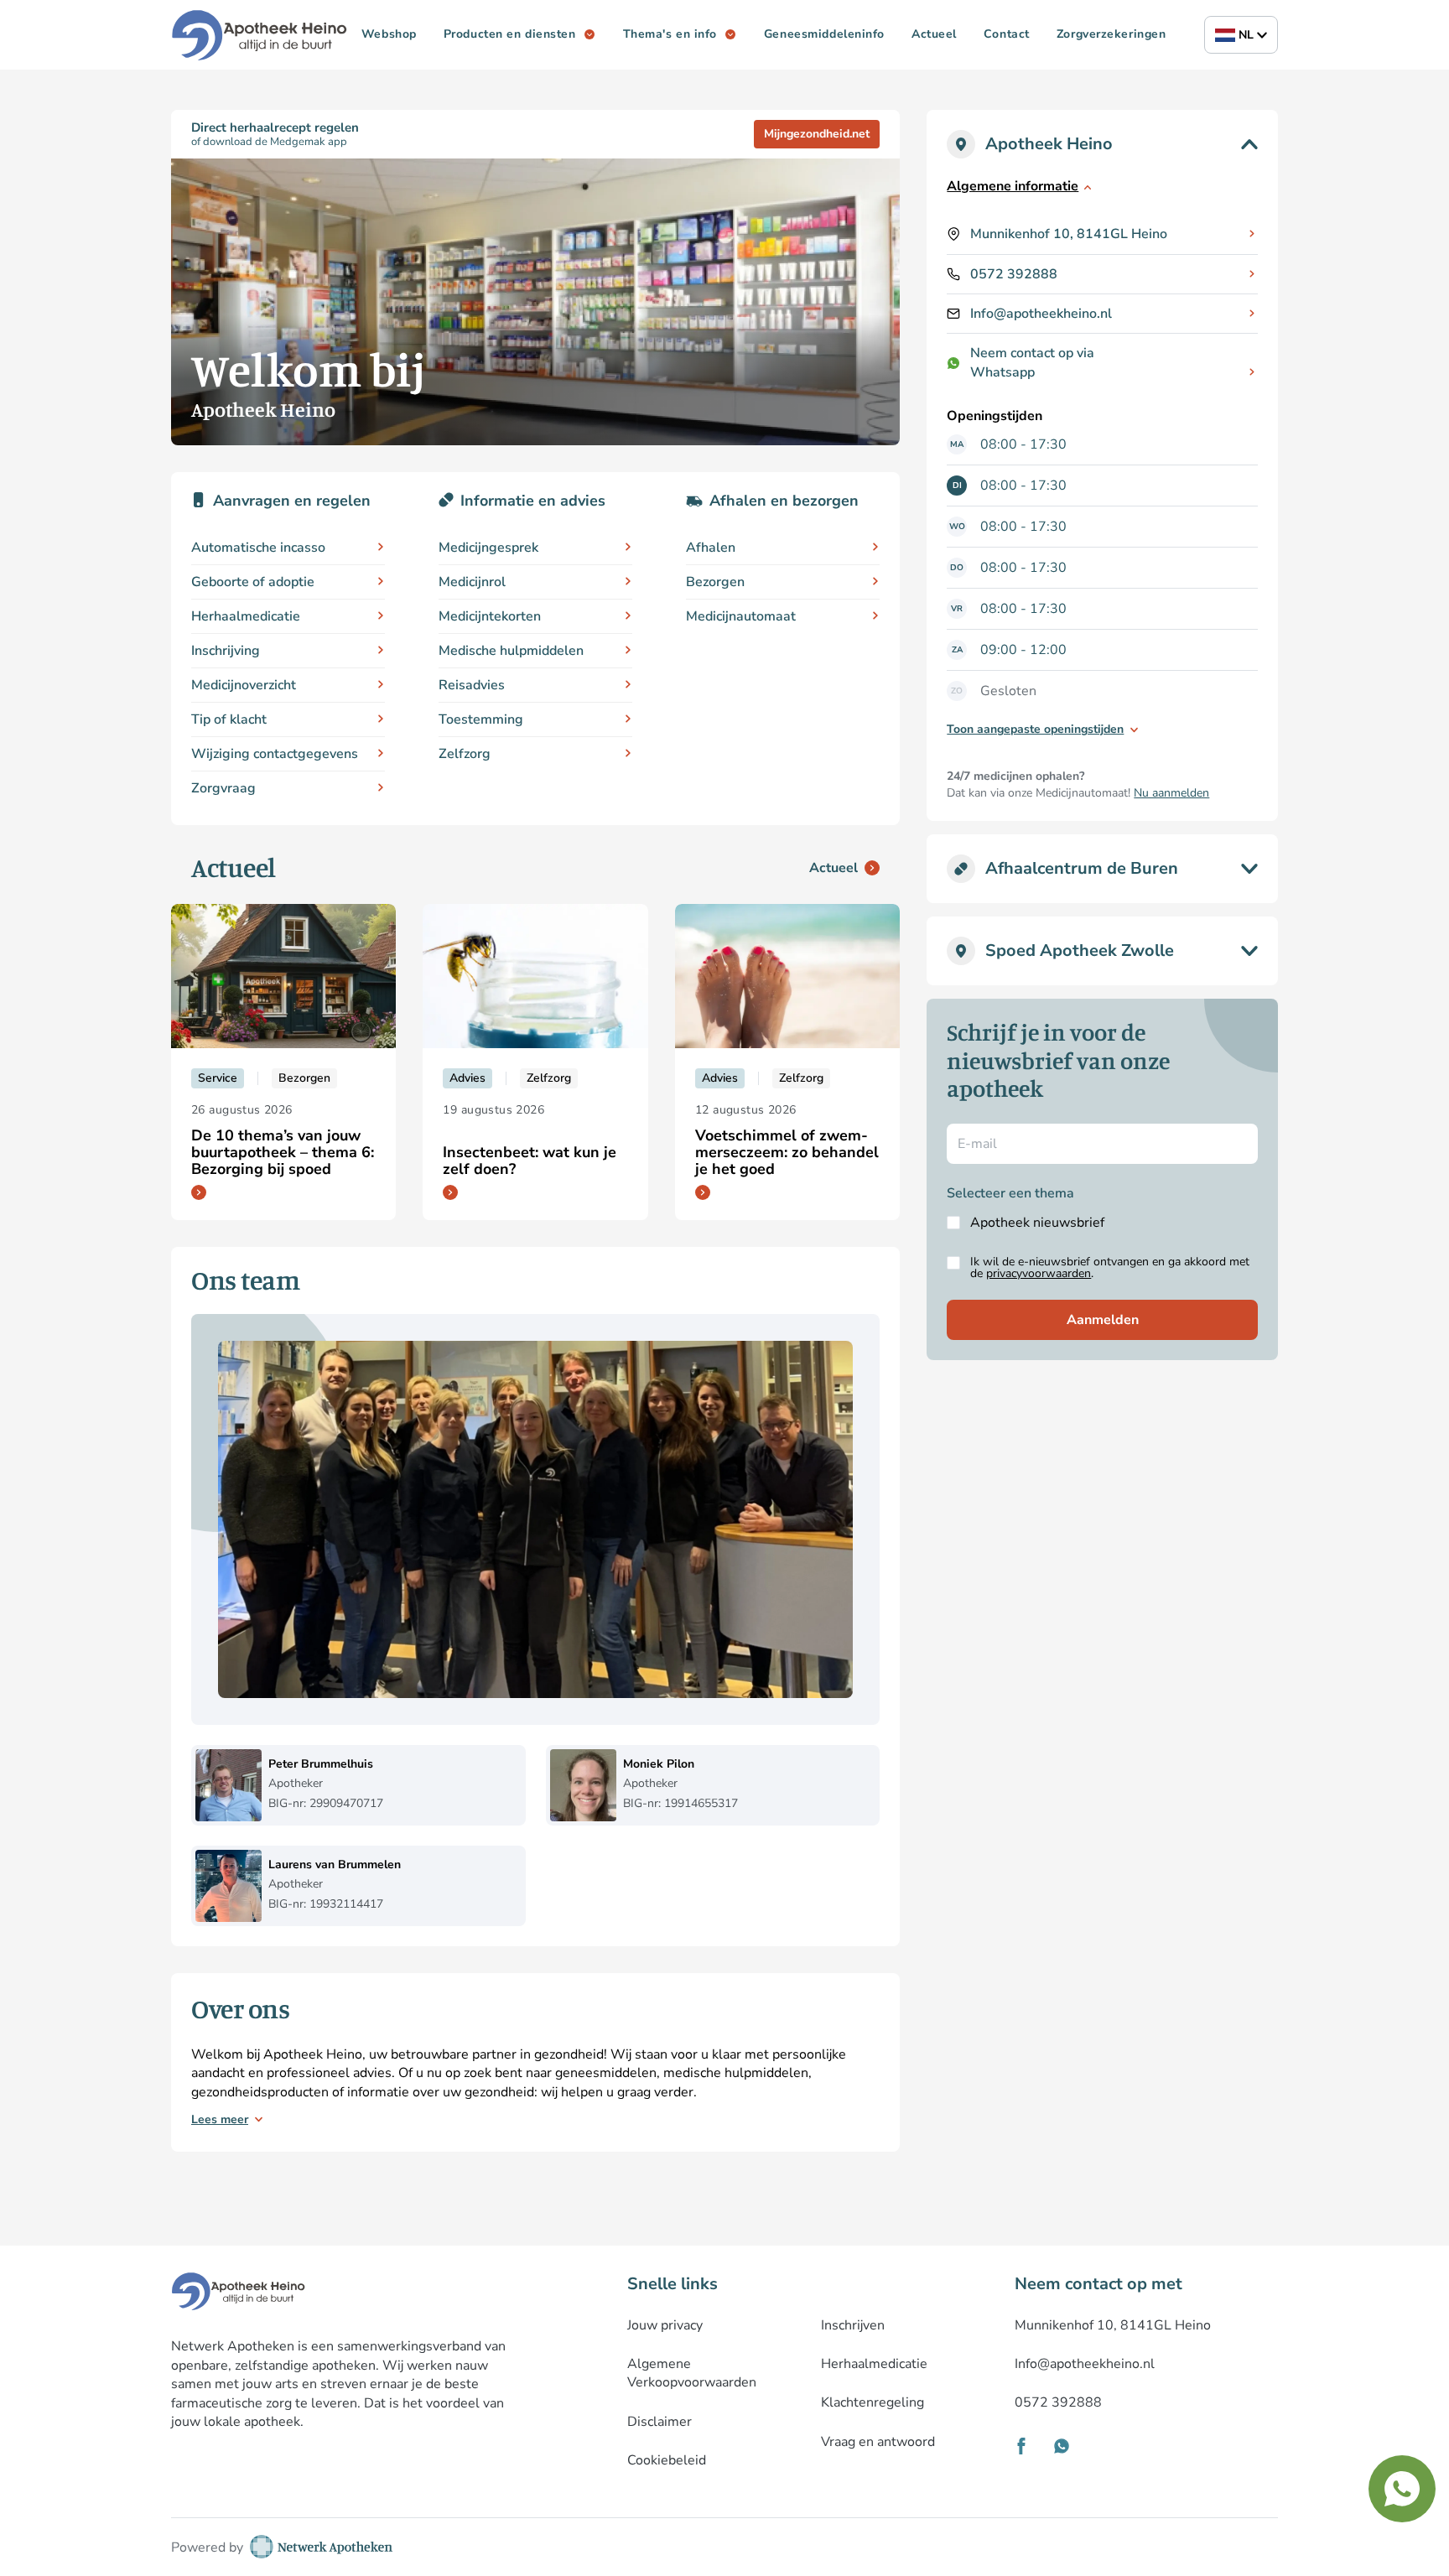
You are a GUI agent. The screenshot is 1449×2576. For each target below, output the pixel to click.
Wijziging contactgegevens (275, 754)
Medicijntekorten (490, 616)
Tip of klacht (229, 719)
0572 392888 (1014, 274)
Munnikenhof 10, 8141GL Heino (1069, 234)
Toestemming (481, 719)
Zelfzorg (465, 754)
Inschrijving (226, 651)
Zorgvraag (223, 788)
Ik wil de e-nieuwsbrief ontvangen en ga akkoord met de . (1110, 1268)
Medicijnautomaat (741, 616)
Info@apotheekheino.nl (1041, 314)
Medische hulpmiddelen (511, 651)
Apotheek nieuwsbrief (1037, 1223)
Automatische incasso (258, 548)
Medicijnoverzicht (244, 685)
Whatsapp (1002, 372)
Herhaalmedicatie (246, 616)
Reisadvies (472, 685)
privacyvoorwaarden (1039, 1273)
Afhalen (711, 548)
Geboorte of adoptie (253, 582)
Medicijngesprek (488, 548)
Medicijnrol (472, 582)
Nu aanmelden (1171, 793)
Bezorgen (715, 582)
